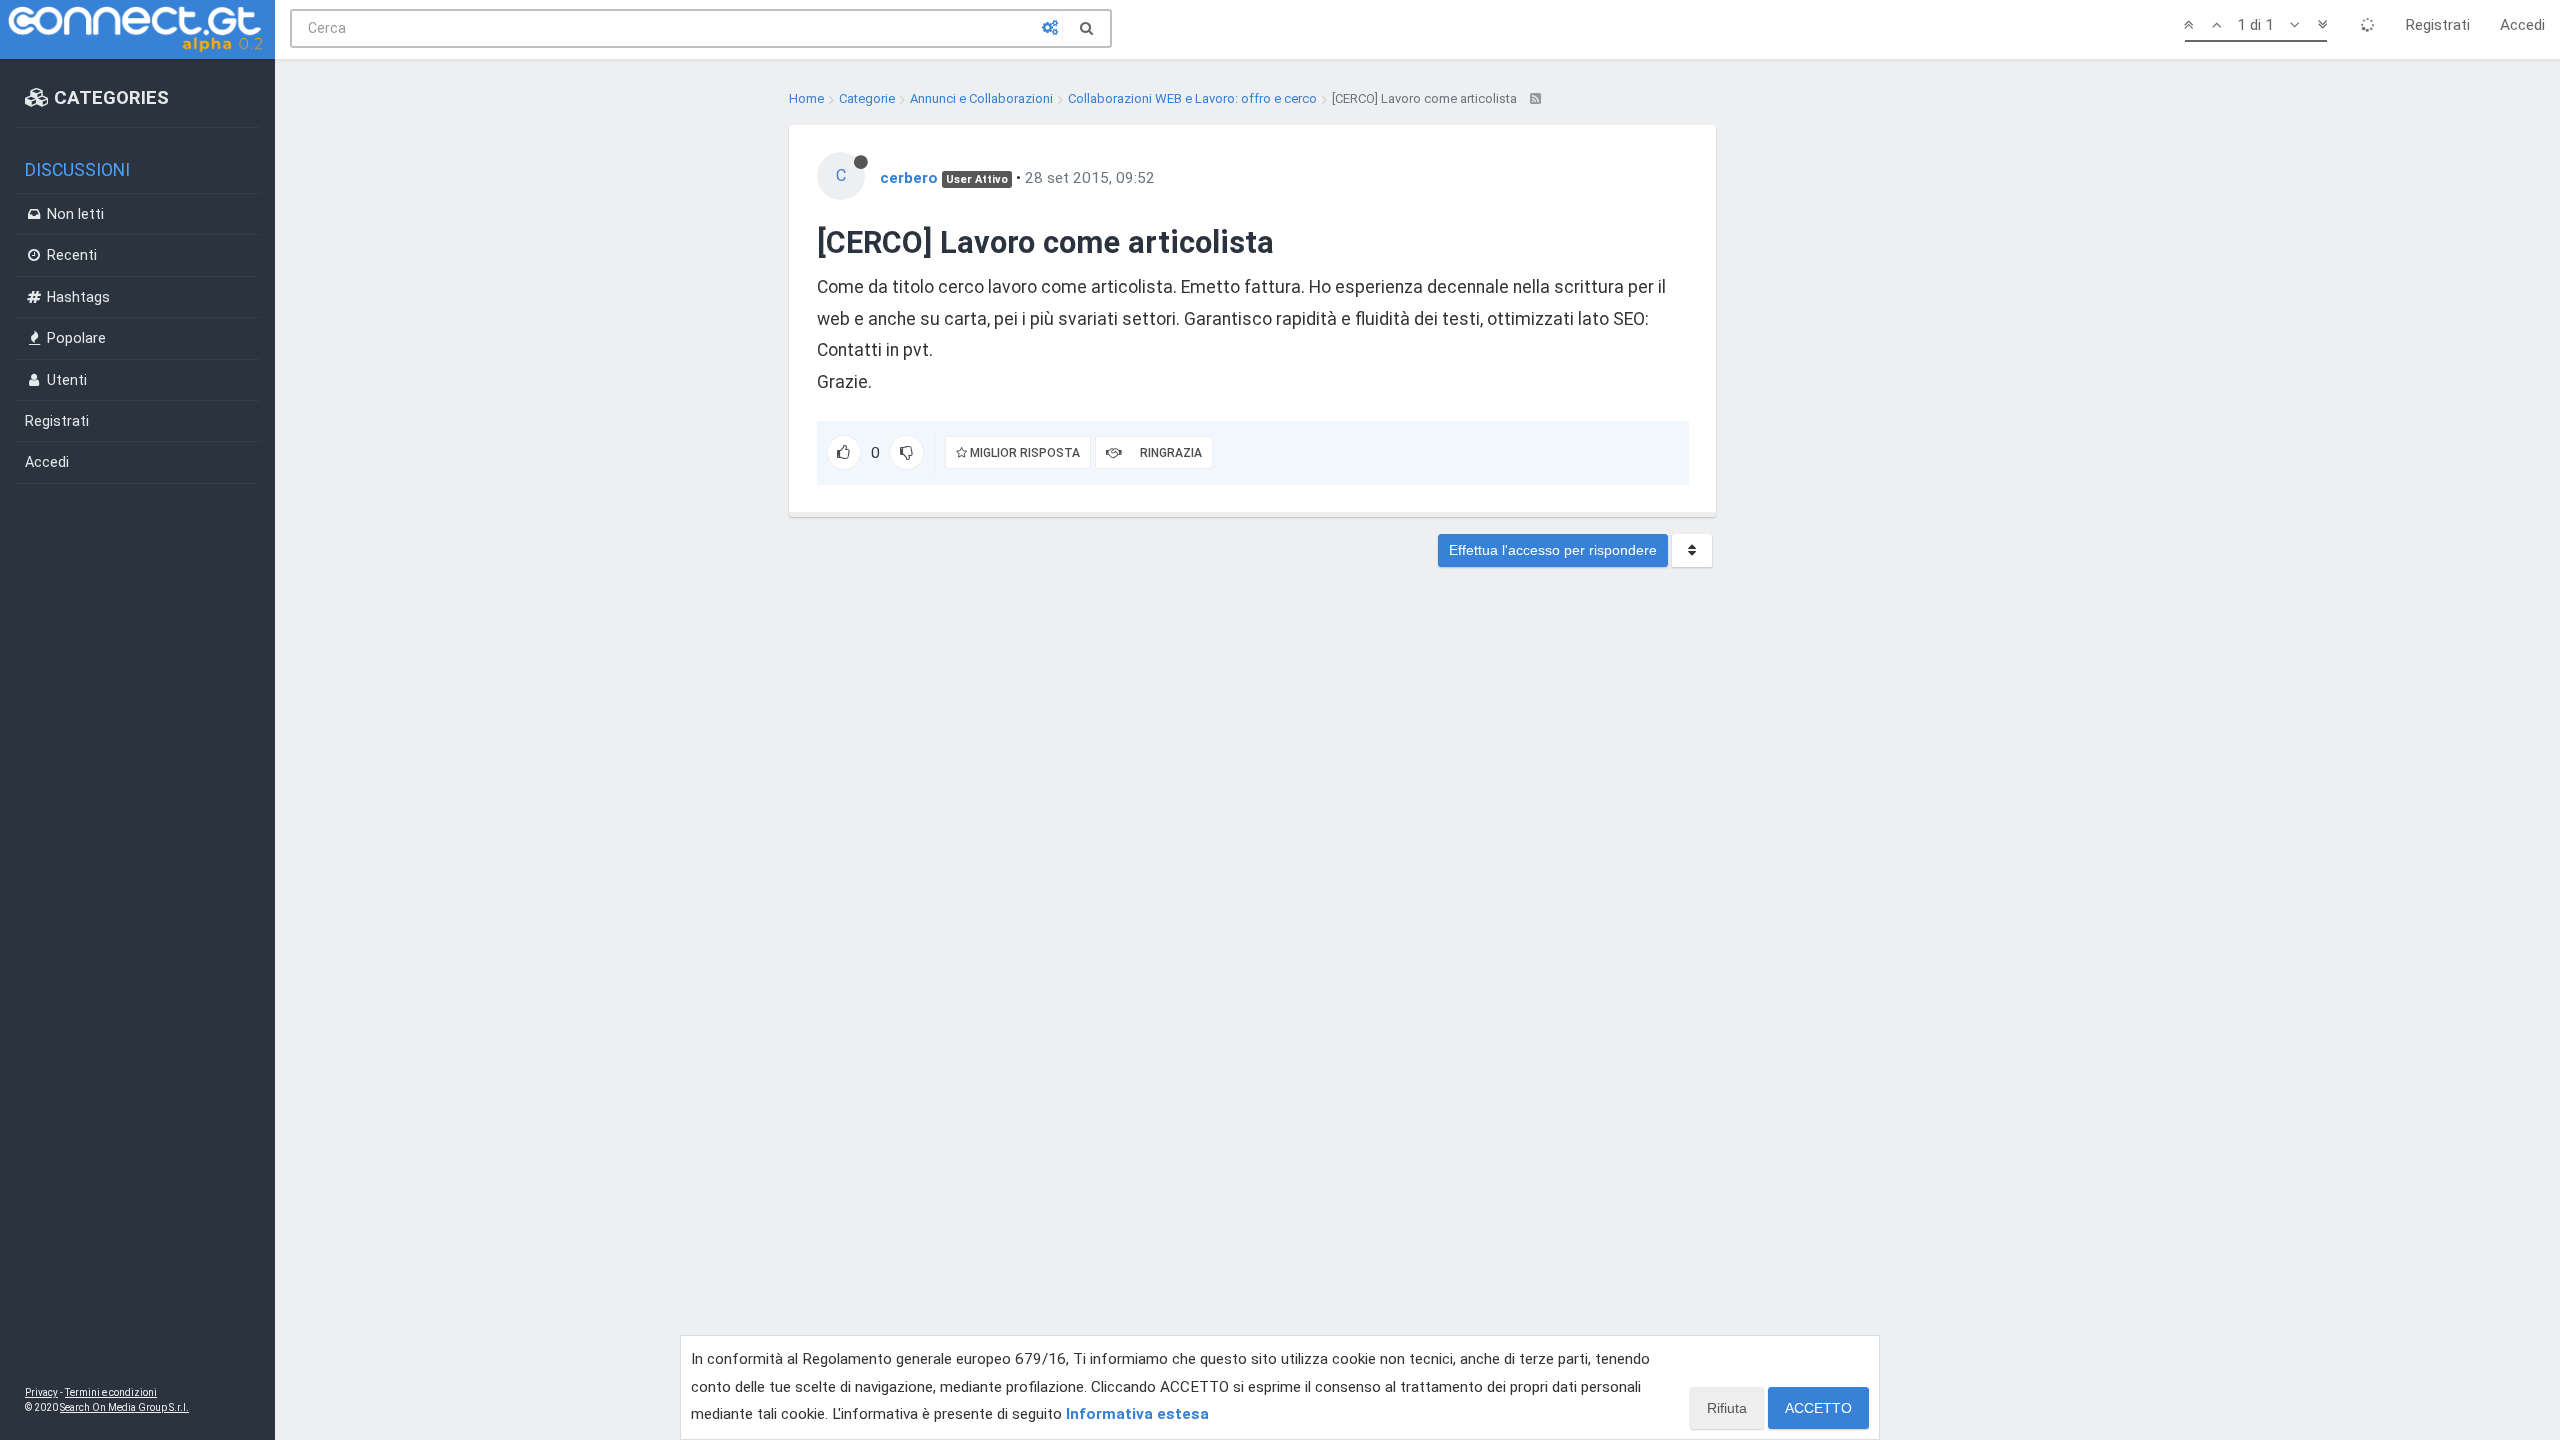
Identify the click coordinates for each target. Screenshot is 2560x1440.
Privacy (41, 1392)
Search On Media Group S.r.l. (124, 1407)
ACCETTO (1818, 1408)
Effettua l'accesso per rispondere (1553, 550)
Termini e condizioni (111, 1392)
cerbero (909, 178)
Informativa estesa (1137, 1414)
